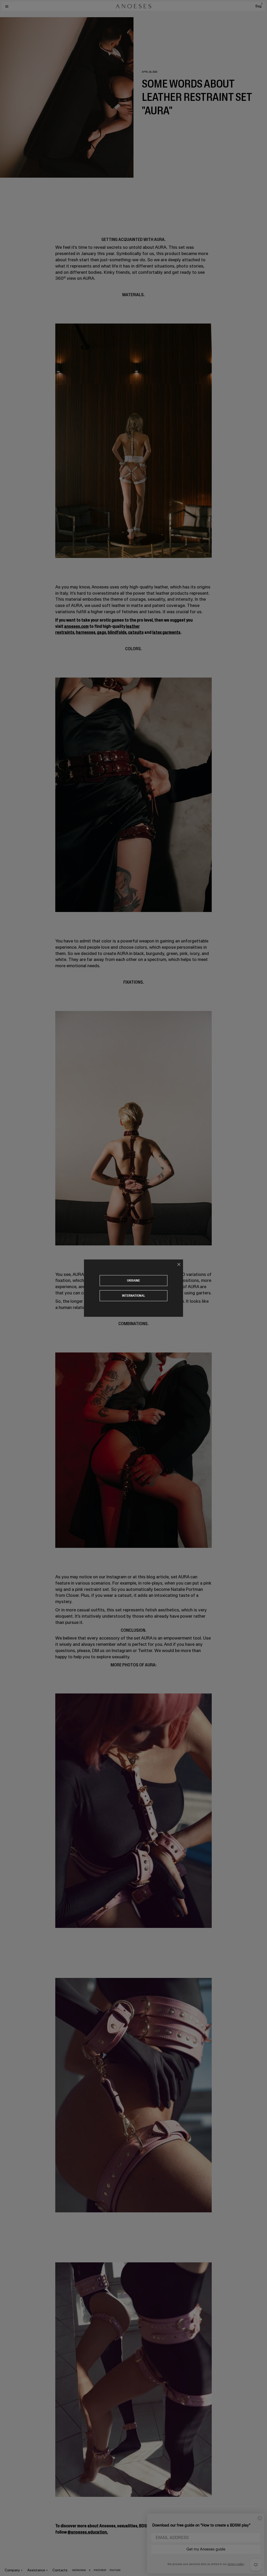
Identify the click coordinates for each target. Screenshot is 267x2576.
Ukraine (133, 1280)
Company (12, 2570)
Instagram (79, 2570)
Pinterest (100, 2570)
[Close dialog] (260, 2518)
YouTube (115, 2570)
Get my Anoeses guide (206, 2549)
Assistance (36, 2570)
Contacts (60, 2570)
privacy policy (236, 2564)
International (134, 1296)
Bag (259, 6)
